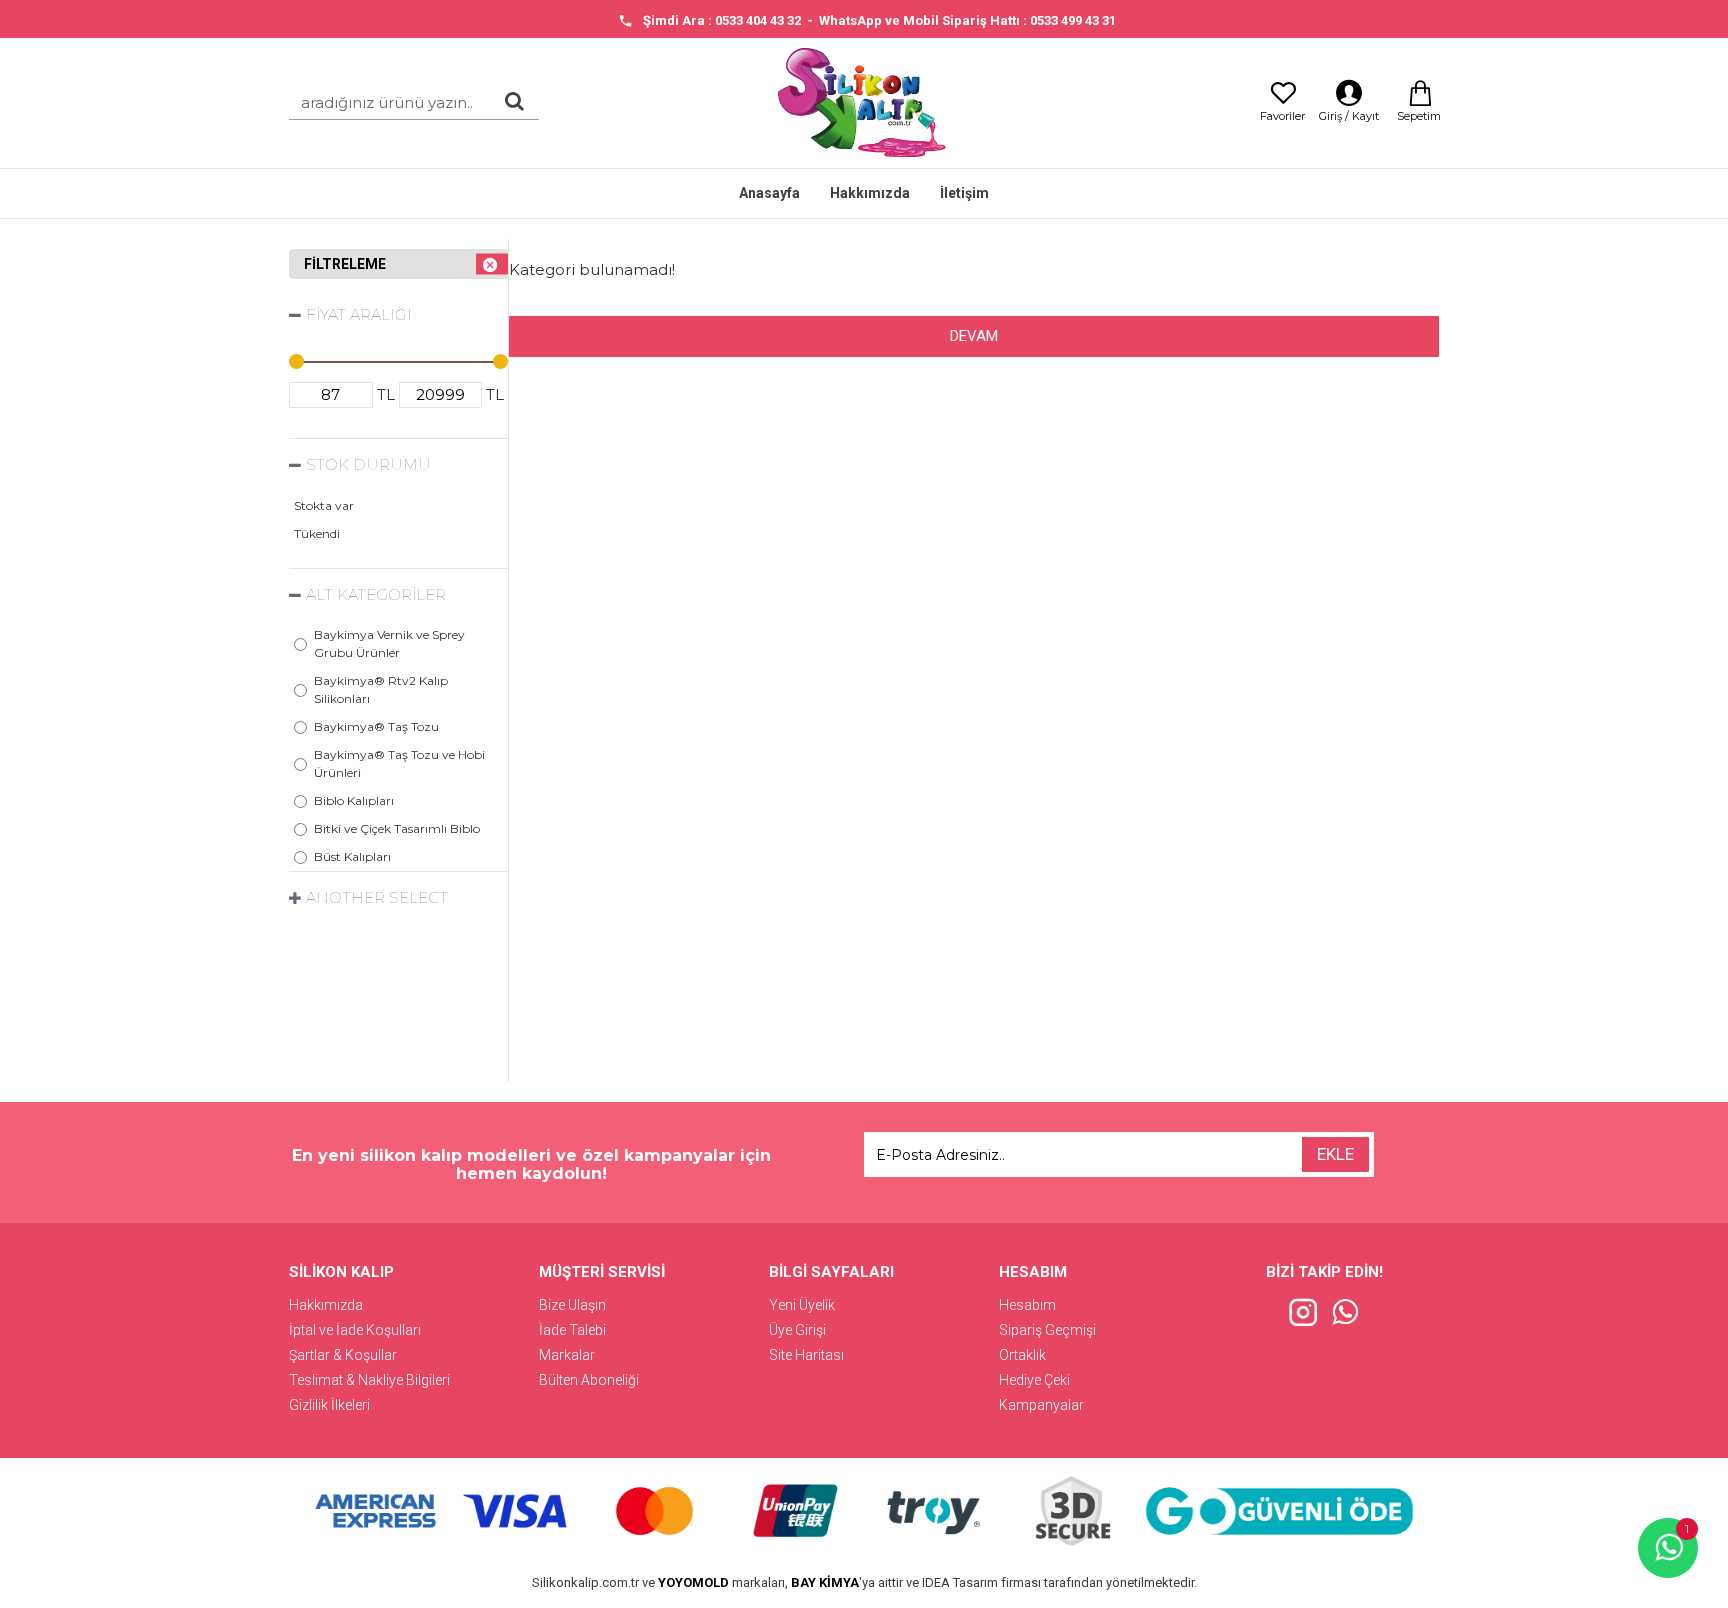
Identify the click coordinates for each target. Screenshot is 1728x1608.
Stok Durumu (368, 464)
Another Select (377, 897)
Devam (974, 336)
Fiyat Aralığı (359, 314)
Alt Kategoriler (376, 594)
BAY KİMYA (825, 1582)
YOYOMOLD (693, 1582)
